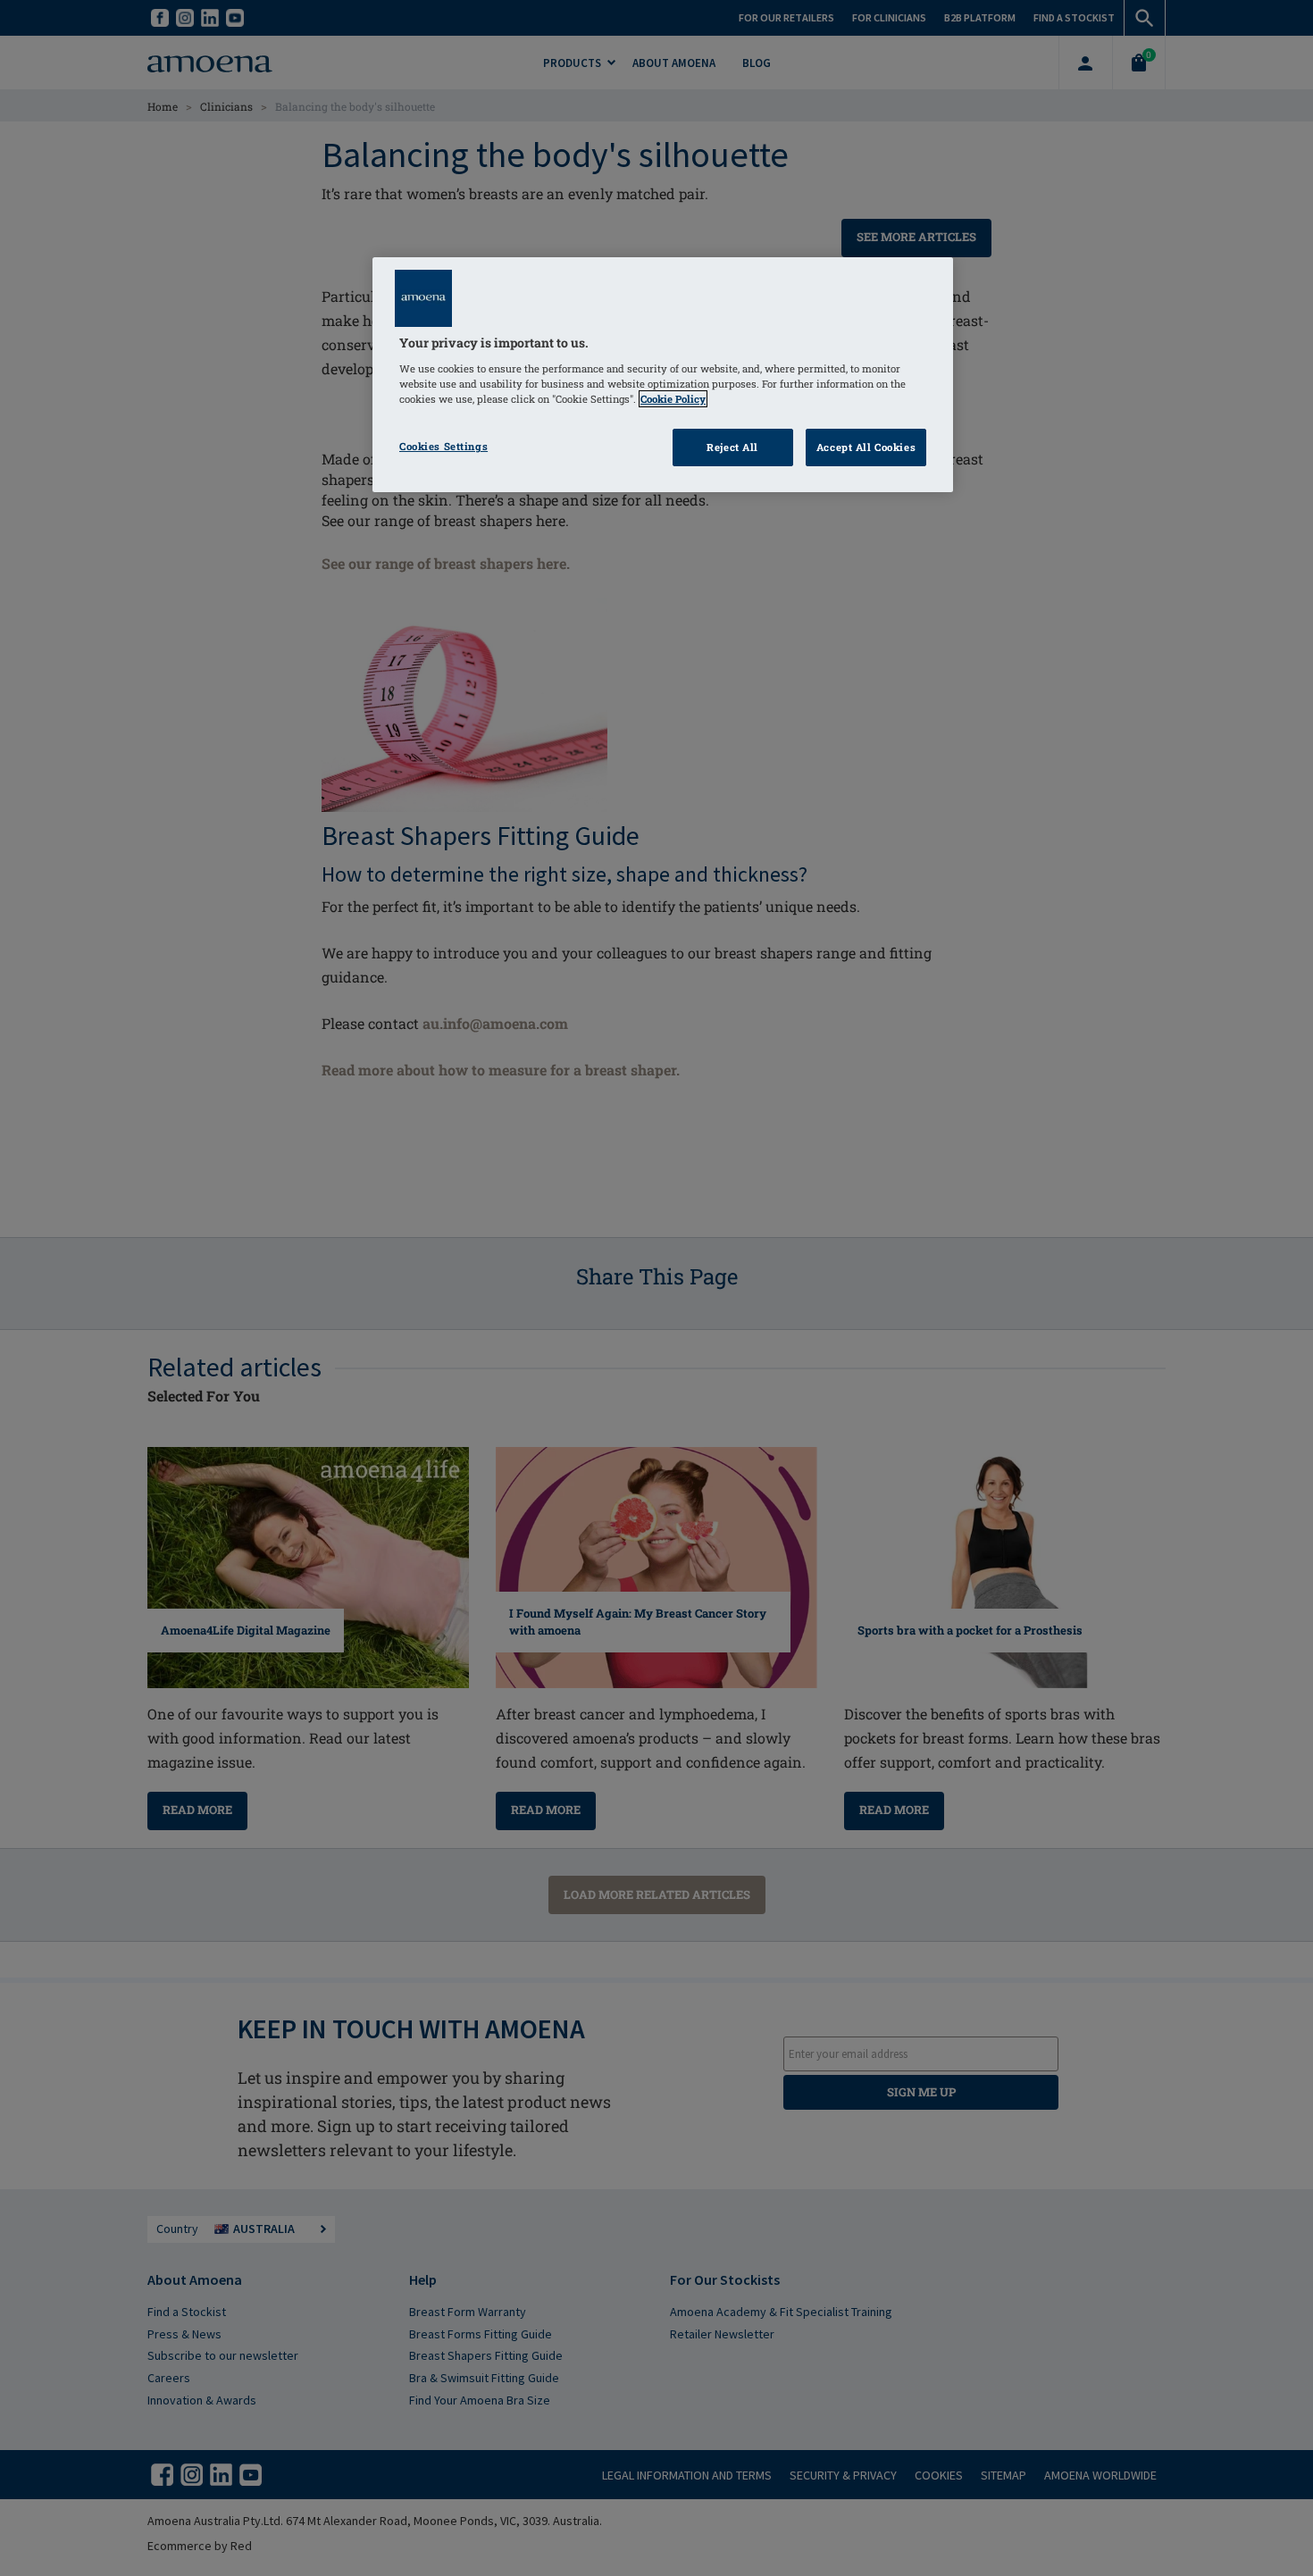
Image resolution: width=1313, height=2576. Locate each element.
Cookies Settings (443, 446)
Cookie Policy (673, 399)
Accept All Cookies (866, 447)
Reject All (732, 447)
